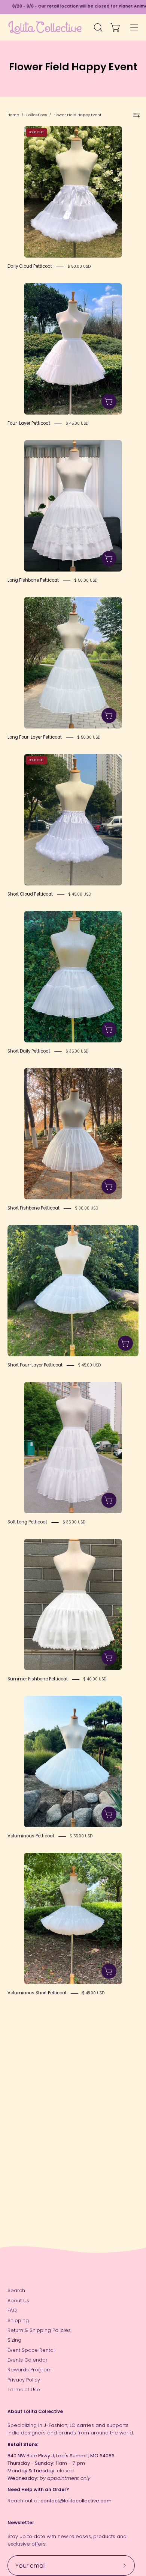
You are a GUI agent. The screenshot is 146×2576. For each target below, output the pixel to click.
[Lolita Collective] (45, 27)
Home (13, 115)
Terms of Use (24, 2390)
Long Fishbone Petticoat (33, 580)
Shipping (18, 2320)
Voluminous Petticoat (31, 1836)
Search (16, 2290)
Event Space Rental (31, 2350)
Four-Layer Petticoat (29, 423)
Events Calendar (28, 2360)
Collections (36, 115)
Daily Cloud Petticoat (30, 266)
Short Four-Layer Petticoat (35, 1365)
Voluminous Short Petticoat (37, 1993)
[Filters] (137, 115)
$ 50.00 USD (79, 266)
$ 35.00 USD (77, 1051)
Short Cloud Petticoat (30, 894)
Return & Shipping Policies (39, 2330)
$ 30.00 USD (87, 1208)
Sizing (14, 2340)
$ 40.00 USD (95, 1679)
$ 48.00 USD (93, 1993)
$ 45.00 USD (77, 423)
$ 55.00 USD (81, 1836)
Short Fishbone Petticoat (34, 1208)
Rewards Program (30, 2370)
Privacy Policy (24, 2380)
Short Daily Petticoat (29, 1051)
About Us (18, 2301)
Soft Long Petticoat (27, 1522)
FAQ (12, 2310)
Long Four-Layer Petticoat (35, 737)
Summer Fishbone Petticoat (38, 1679)
